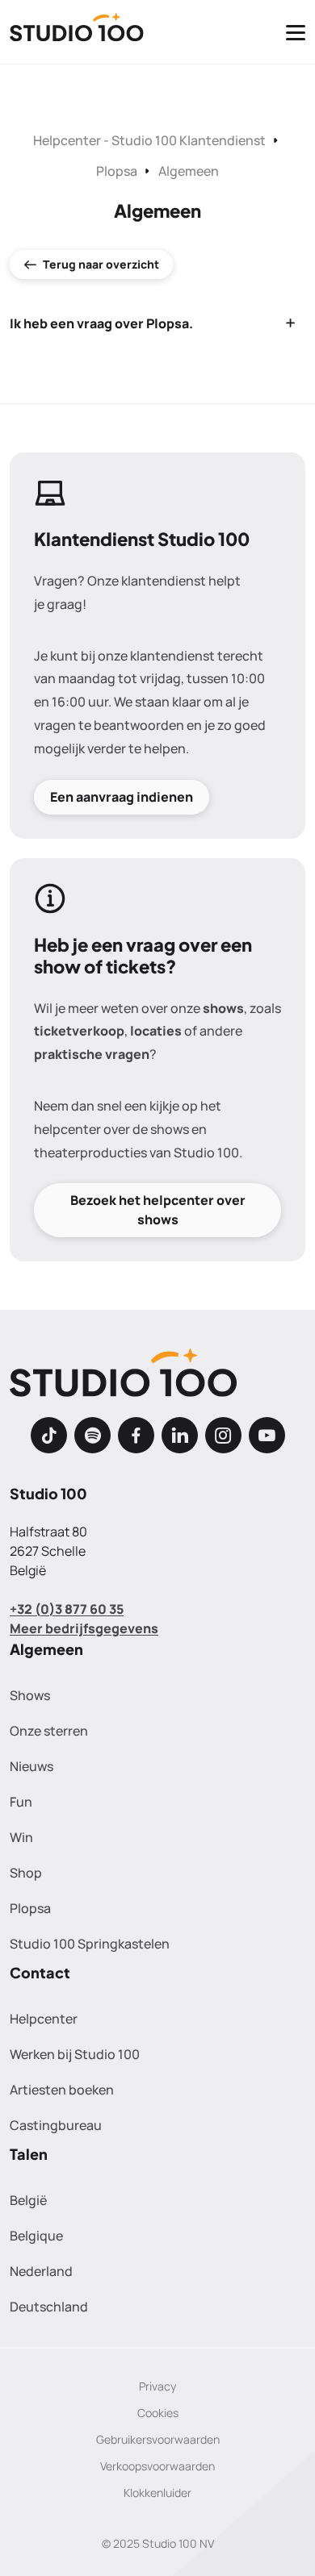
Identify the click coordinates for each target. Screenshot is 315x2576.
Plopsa (117, 171)
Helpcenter (44, 2019)
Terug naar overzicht (101, 264)
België (28, 2200)
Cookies (158, 2413)
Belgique (36, 2236)
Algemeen (189, 171)
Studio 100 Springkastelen (90, 1944)
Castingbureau (56, 2125)
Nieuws (31, 1766)
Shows (30, 1695)
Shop (26, 1873)
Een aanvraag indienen (122, 797)
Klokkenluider (157, 2493)
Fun (21, 1802)
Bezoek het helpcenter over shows (158, 1209)
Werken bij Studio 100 (75, 2054)
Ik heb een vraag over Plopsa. (101, 323)
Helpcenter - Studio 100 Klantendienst (149, 140)
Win (21, 1837)
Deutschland (49, 2307)
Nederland (41, 2271)
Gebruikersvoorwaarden (158, 2439)
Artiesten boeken (62, 2090)
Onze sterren (49, 1731)
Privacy (157, 2386)
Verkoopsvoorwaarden (157, 2466)
